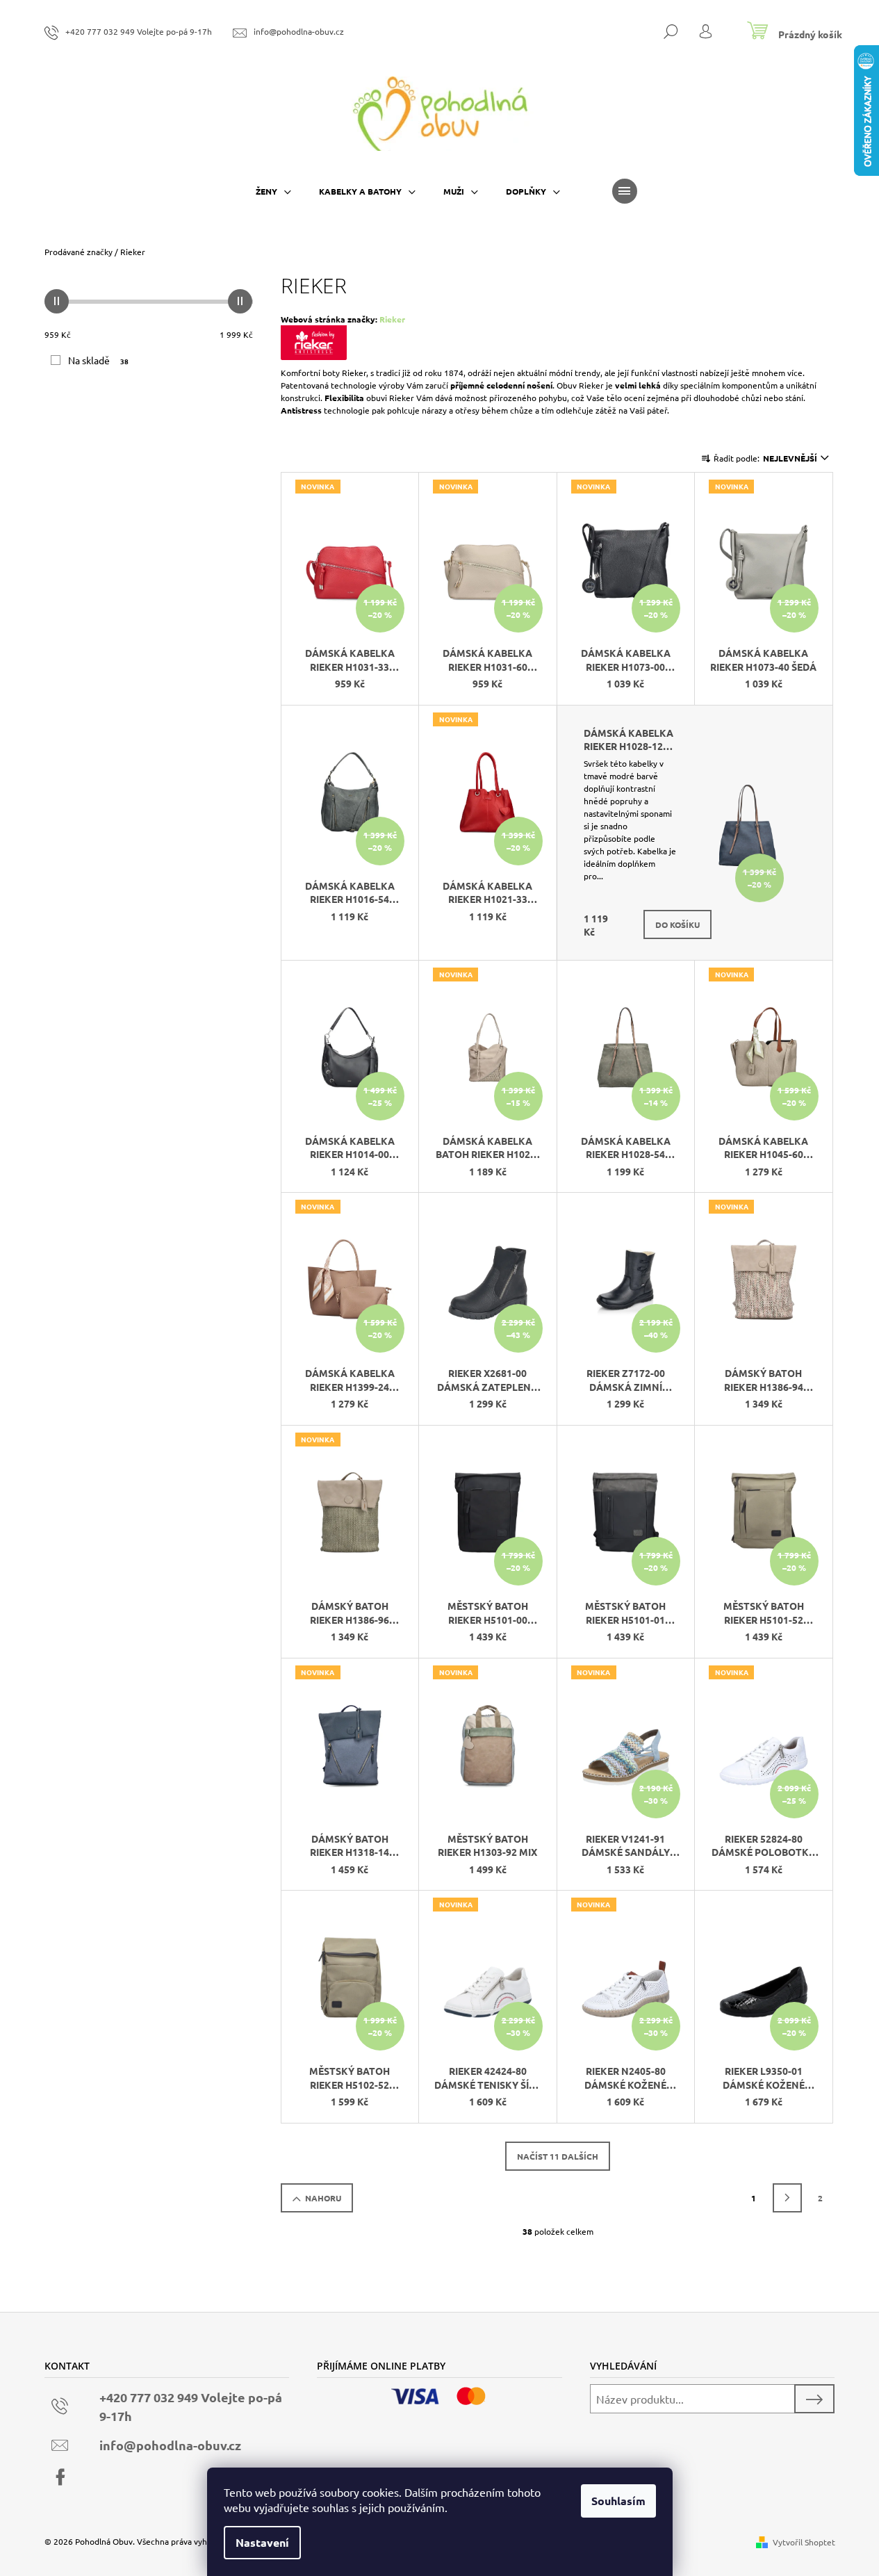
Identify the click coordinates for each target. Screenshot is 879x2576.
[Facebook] (60, 2477)
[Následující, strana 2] (787, 2198)
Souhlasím (618, 2501)
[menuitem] (273, 191)
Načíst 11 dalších (558, 2156)
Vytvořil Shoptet (804, 2542)
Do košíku (677, 924)
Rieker (392, 319)
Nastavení (262, 2542)
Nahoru (323, 2198)
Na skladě (99, 360)
